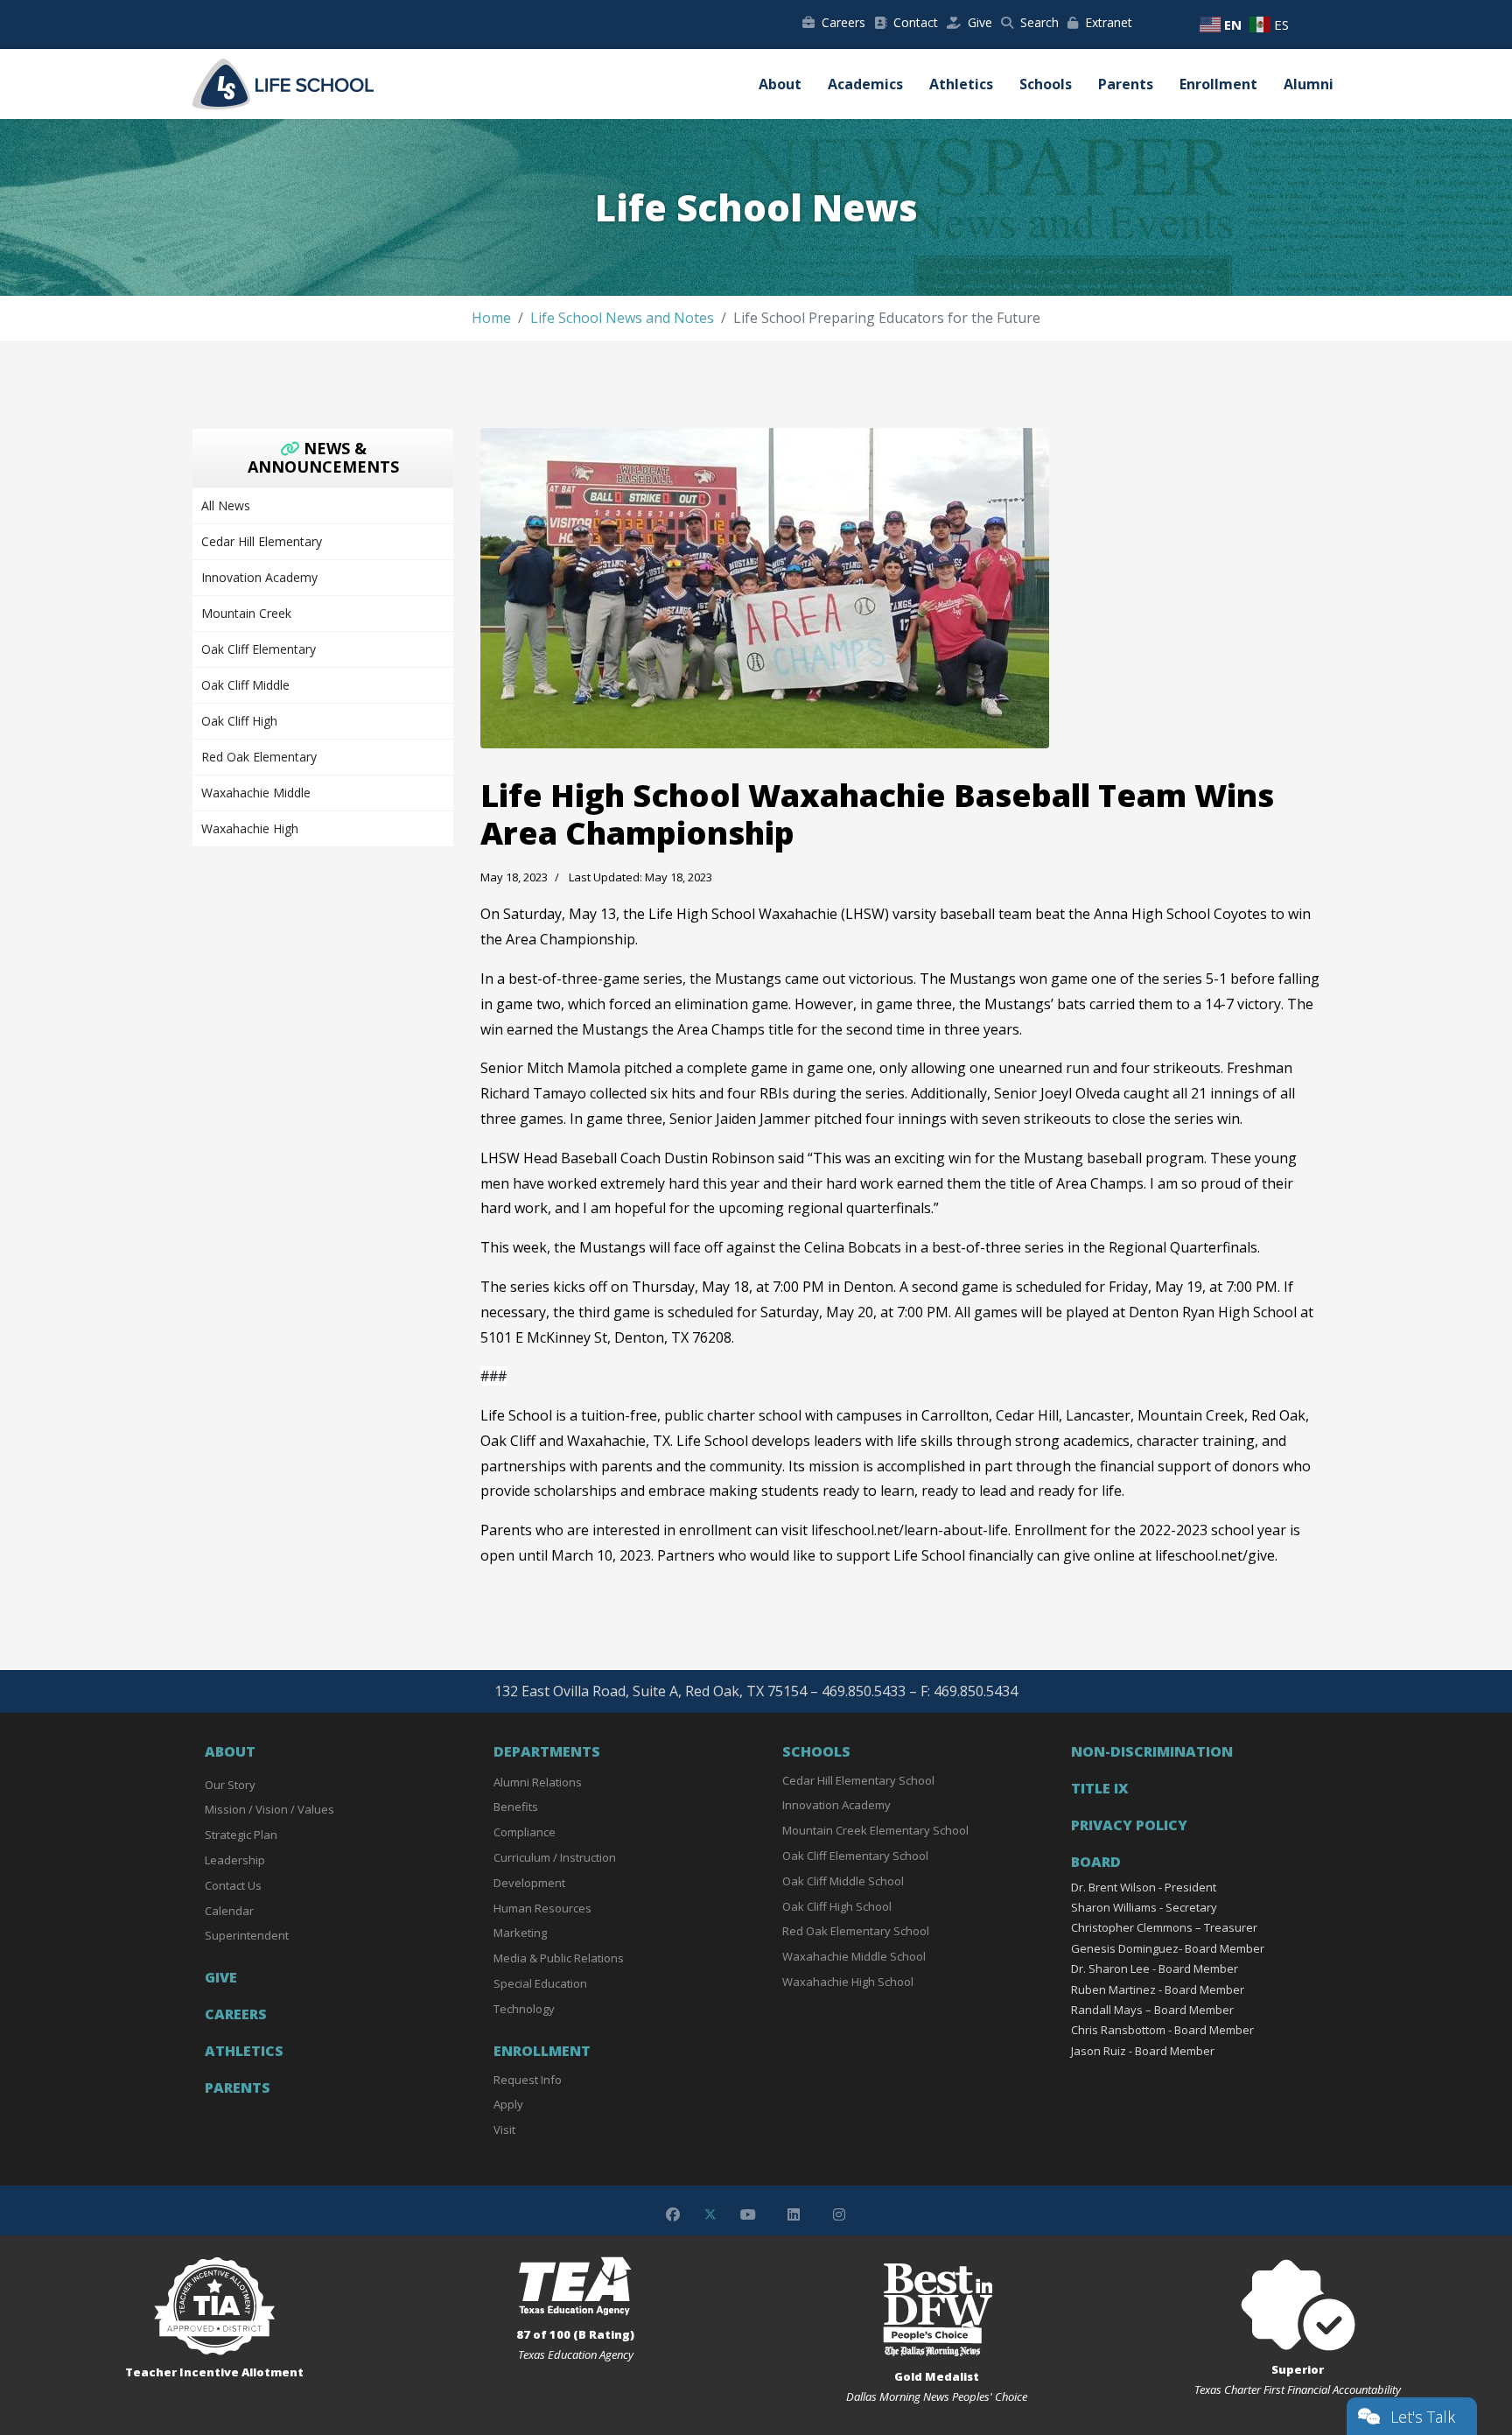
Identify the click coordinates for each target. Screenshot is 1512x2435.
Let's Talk (1423, 2417)
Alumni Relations (538, 1782)
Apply (508, 2104)
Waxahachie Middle (256, 793)
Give (980, 22)
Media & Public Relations (559, 1958)
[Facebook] (673, 2214)
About (780, 84)
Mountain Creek (246, 613)
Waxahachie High (250, 828)
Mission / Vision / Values (269, 1809)
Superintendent (247, 1935)
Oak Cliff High (239, 721)
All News (226, 505)
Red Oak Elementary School (856, 1931)
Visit (504, 2130)
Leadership (235, 1860)
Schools (1046, 84)
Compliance (525, 1832)
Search (1039, 22)
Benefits (516, 1807)
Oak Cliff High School (837, 1906)
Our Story (230, 1785)
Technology (524, 2009)
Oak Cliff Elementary (259, 649)
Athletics (961, 84)
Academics (865, 84)
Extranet (1109, 22)
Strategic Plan (241, 1835)
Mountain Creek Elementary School (875, 1830)
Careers (843, 22)
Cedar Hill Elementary (262, 541)
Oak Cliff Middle (245, 685)
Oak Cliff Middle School (843, 1881)
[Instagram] (839, 2214)
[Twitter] (710, 2214)
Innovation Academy (259, 577)
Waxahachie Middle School (854, 1956)
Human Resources (542, 1908)
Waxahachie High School (848, 1982)
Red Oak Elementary (259, 757)
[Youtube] (748, 2214)
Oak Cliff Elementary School (855, 1856)
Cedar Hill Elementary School (858, 1780)
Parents (1126, 84)
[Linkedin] (794, 2214)
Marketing (520, 1933)
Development (529, 1883)
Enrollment (1218, 84)
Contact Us (233, 1885)
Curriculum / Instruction (555, 1857)
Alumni (1309, 84)
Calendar (229, 1911)
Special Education (540, 1983)
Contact (916, 22)
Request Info (528, 2080)
